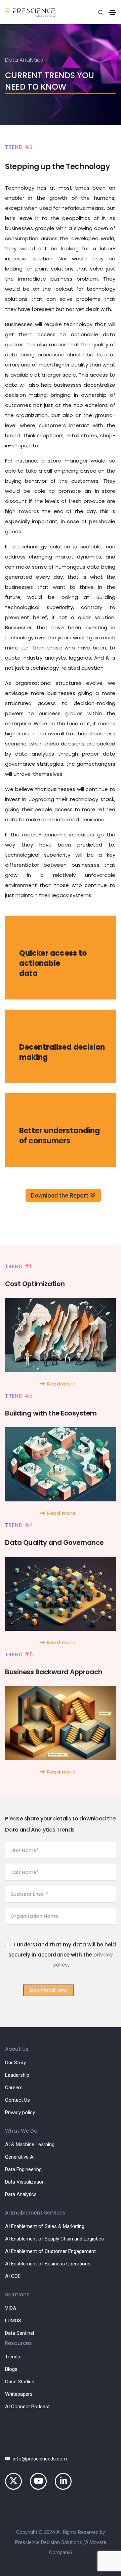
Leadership (17, 2075)
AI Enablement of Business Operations (48, 2264)
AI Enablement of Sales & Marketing (45, 2226)
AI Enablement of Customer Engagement (50, 2251)
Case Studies (20, 2382)
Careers (14, 2088)
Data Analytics (21, 2194)
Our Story (15, 2063)
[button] (61, 1384)
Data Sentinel (19, 2333)
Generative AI (20, 2157)
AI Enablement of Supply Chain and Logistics (54, 2239)
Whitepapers (19, 2394)
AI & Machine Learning (30, 2144)
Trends (13, 2357)
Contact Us (17, 2100)
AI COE (13, 2276)
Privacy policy (20, 2112)
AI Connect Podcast (27, 2407)
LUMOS (13, 2321)
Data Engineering (23, 2169)
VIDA (11, 2308)
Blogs (11, 2369)
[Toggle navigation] (112, 12)
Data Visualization (25, 2182)
